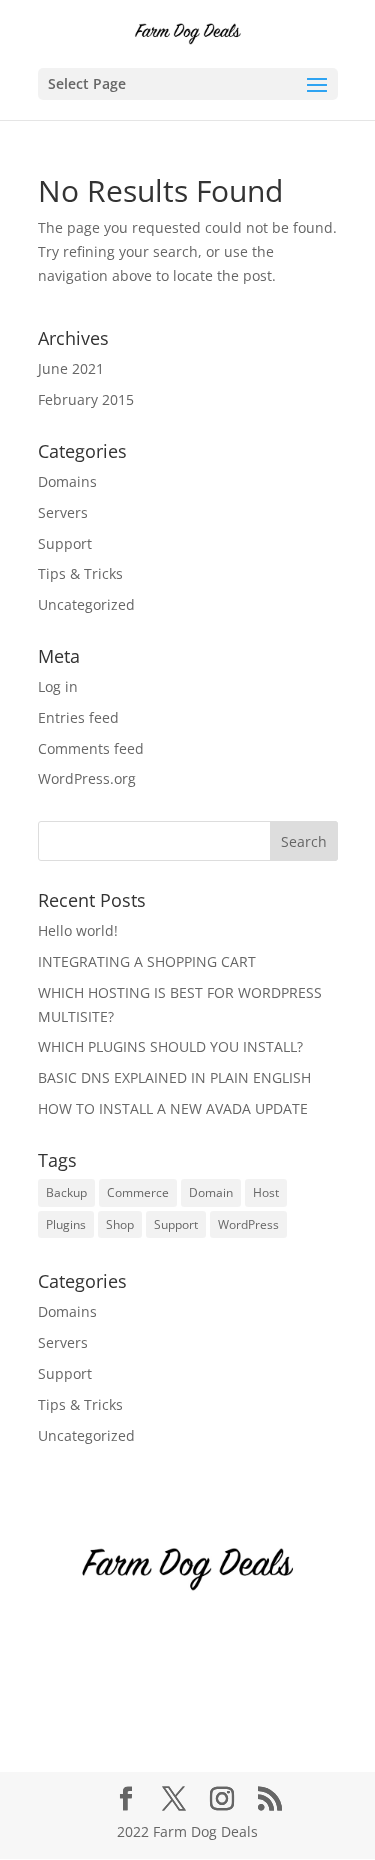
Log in (58, 686)
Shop (120, 1224)
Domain (211, 1192)
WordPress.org (87, 778)
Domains (67, 481)
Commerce (138, 1192)
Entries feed (78, 717)
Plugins (66, 1224)
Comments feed (91, 748)
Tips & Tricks (80, 573)
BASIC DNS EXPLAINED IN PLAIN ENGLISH (174, 1077)
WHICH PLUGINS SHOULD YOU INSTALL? (170, 1046)
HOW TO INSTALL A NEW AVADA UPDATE (173, 1108)
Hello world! (78, 930)
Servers (63, 512)
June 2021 (71, 368)
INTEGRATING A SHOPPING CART (147, 961)
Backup (66, 1192)
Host (266, 1192)
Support (65, 543)
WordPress (248, 1224)
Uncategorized (86, 604)
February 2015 (86, 399)
